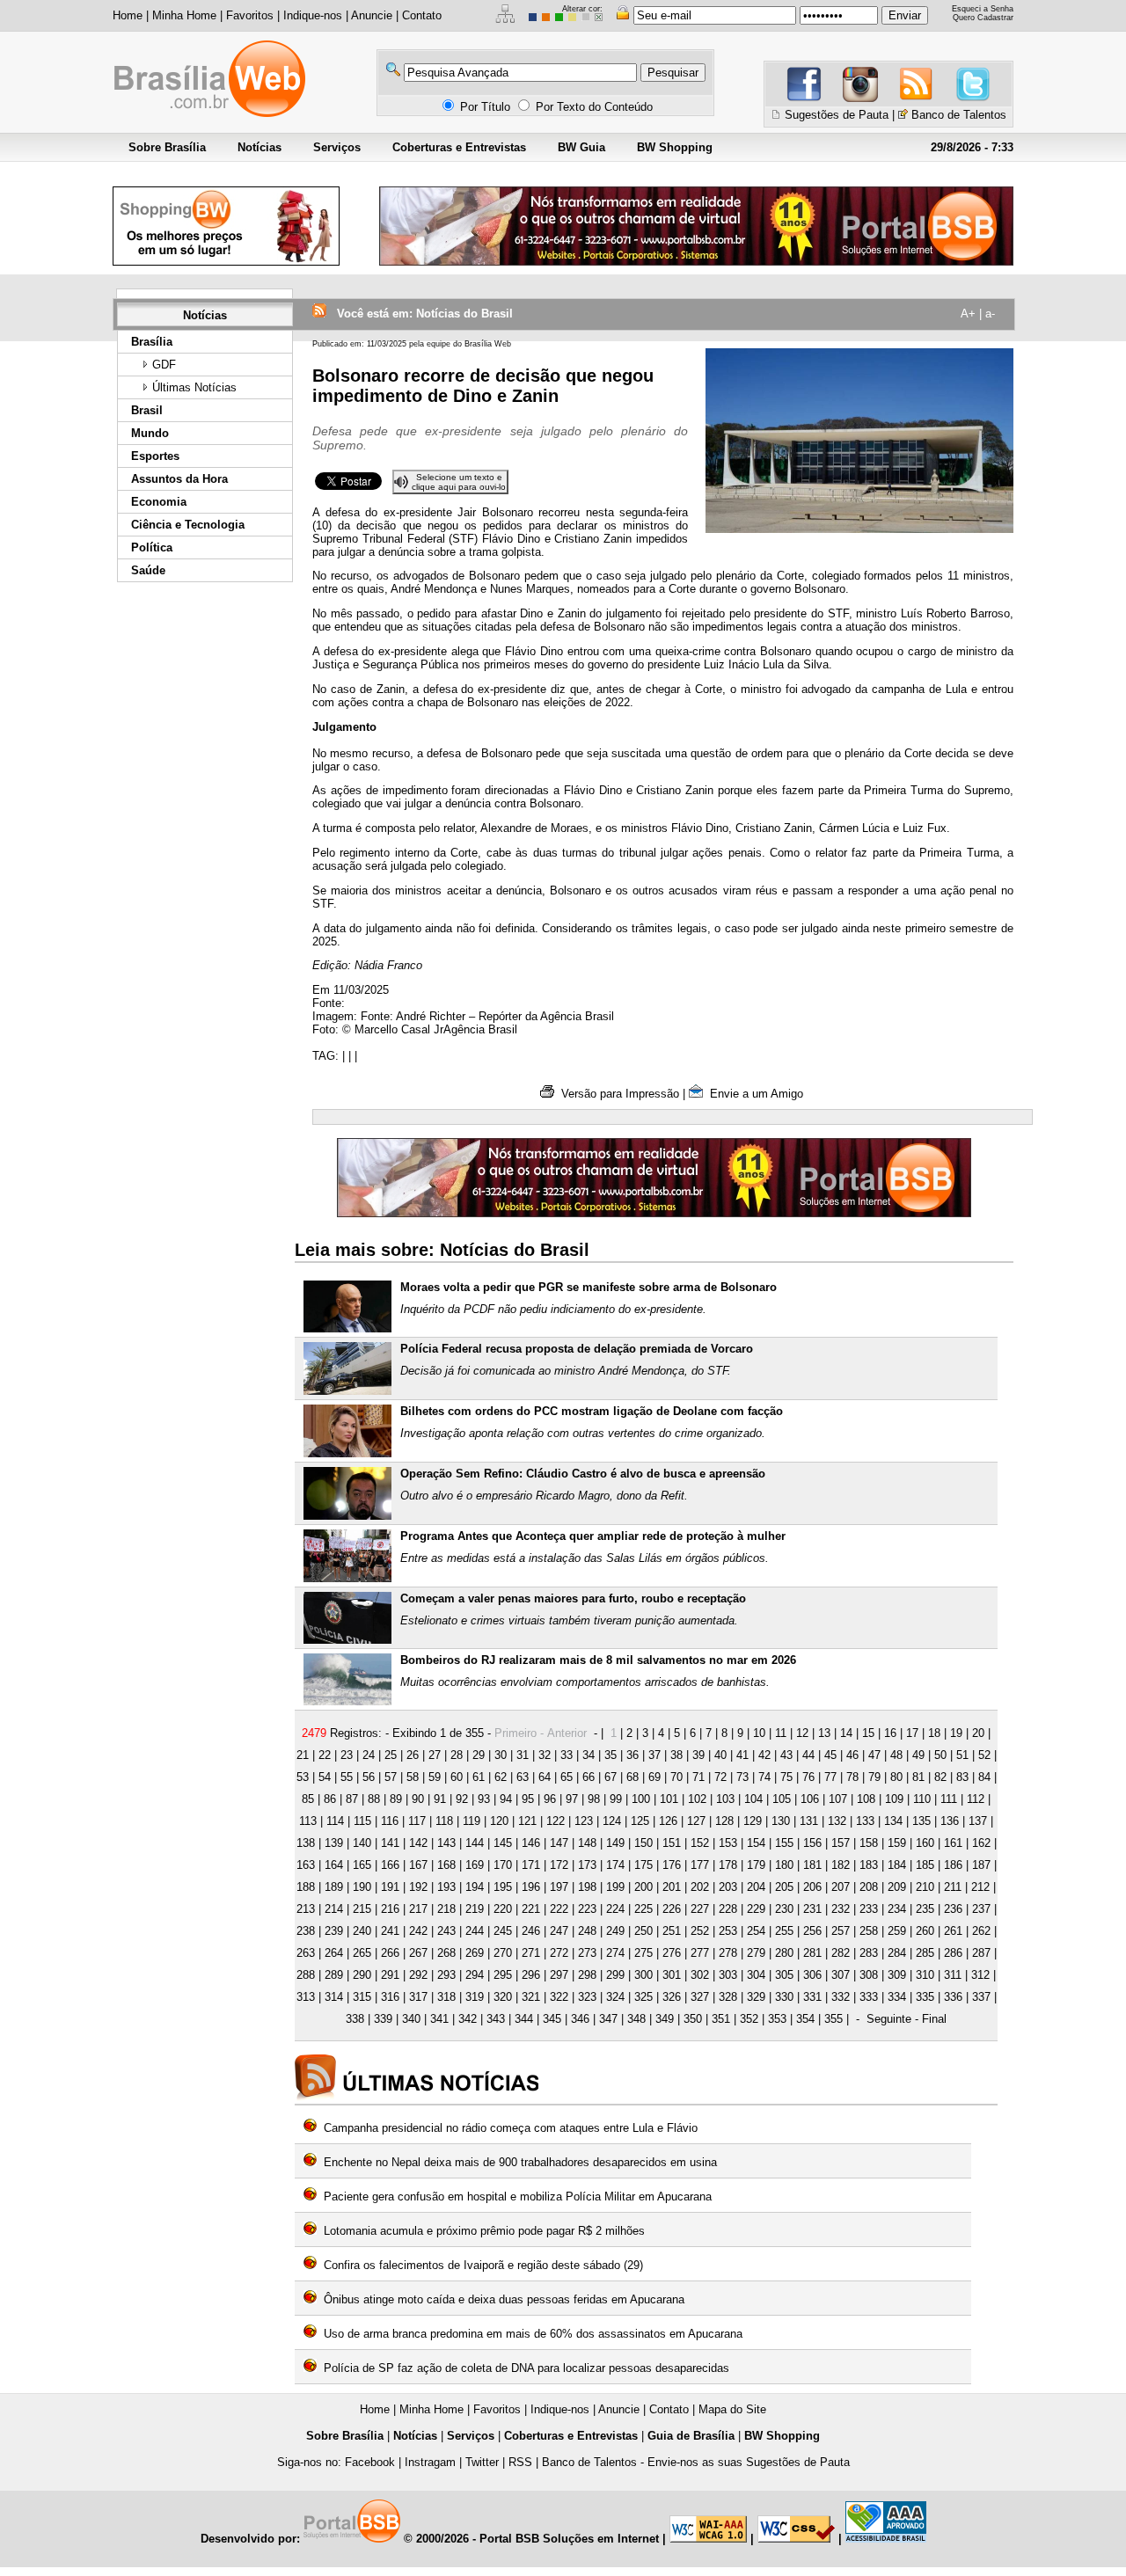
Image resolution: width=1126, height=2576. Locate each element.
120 (499, 1821)
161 (953, 1843)
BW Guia (581, 147)
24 (369, 1755)
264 (334, 1953)
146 (531, 1843)
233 (869, 1909)
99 (616, 1799)
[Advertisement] (203, 859)
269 (475, 1953)
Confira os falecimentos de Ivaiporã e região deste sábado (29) (483, 2265)
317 (418, 1997)
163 (306, 1865)
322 (559, 1997)
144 (475, 1843)
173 (587, 1865)
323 (587, 1997)
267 (418, 1953)
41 (742, 1755)
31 (523, 1755)
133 (865, 1821)
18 (934, 1733)
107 (838, 1799)
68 (632, 1777)
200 (643, 1887)
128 (724, 1821)
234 (897, 1909)
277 (700, 1953)
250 (643, 1931)
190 (362, 1887)
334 (897, 1997)
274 (615, 1953)
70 (676, 1777)
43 (786, 1755)
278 (728, 1953)
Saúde (148, 570)
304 (756, 1975)
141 (390, 1843)
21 (303, 1755)
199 (615, 1887)
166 (390, 1865)
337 (981, 1997)
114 (335, 1821)
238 (306, 1931)
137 (978, 1821)
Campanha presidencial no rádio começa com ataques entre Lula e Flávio (511, 2128)
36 (632, 1755)
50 (940, 1755)
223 (587, 1909)
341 (439, 2019)
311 (953, 1975)
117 (417, 1821)
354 (805, 2019)
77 (830, 1777)
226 (672, 1909)
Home (128, 15)
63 (523, 1777)
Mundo (150, 433)
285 (925, 1953)
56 (369, 1777)
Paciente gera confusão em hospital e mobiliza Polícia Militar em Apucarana (518, 2197)
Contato (422, 15)
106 (810, 1799)
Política (152, 547)
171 (531, 1865)
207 (841, 1887)
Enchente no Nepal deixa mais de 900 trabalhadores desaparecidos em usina (520, 2162)
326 (672, 1997)
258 (869, 1931)
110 (922, 1799)
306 (812, 1975)
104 (753, 1799)
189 (334, 1887)
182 (841, 1865)
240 (362, 1931)
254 (756, 1931)
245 (503, 1931)
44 (808, 1755)
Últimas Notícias (193, 387)
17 (912, 1733)
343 (496, 2019)
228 (728, 1909)
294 (475, 1975)
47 (874, 1755)
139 (334, 1843)
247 (559, 1931)
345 (552, 2019)
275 (643, 1953)
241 (390, 1931)
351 (721, 2019)
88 (374, 1799)
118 (444, 1821)
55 (347, 1777)
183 (869, 1865)
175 (643, 1865)
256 (812, 1931)
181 (812, 1865)
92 (462, 1799)
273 (587, 1953)
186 (953, 1865)
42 (764, 1755)
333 (869, 1997)
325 (643, 1997)
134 (893, 1821)
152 (700, 1843)
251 (672, 1931)
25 (391, 1755)
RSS (520, 2462)
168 (446, 1865)
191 (390, 1887)
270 (503, 1953)
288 (306, 1975)
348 (636, 2019)
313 (306, 1997)
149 (615, 1843)
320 (503, 1997)
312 (980, 1975)
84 (984, 1777)
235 (925, 1909)
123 (584, 1821)
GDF (162, 365)
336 (953, 1997)
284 (897, 1953)
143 (446, 1843)
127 (696, 1821)
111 (949, 1799)
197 (559, 1887)
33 (567, 1755)
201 (672, 1887)
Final (934, 2019)
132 (837, 1821)
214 (334, 1909)
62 (501, 1777)
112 (976, 1799)
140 (362, 1843)
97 (572, 1799)
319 (475, 1997)
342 (468, 2019)
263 (306, 1953)
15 (868, 1733)
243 (446, 1931)
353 (777, 2019)
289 (334, 1975)
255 (784, 1931)
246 (531, 1931)
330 (784, 1997)
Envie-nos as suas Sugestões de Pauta (749, 2462)
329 (756, 1997)
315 (362, 1997)
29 (479, 1755)
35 (611, 1755)
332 (841, 1997)
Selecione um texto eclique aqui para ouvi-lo (459, 482)
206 (812, 1887)
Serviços (337, 147)
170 (503, 1865)
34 (589, 1755)
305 (784, 1975)
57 (391, 1777)
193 (446, 1887)
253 (728, 1931)
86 (330, 1799)
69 (654, 1777)
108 (866, 1799)
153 (728, 1843)
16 (890, 1733)
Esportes (155, 456)
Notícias (260, 147)
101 (669, 1799)
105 (782, 1799)
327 (700, 1997)
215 (362, 1909)
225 (643, 1909)
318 (446, 1997)
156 (812, 1843)
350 (693, 2019)
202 (700, 1887)
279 (756, 1953)
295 (503, 1975)
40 (720, 1755)
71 (698, 1777)
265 (362, 1953)
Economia (159, 502)
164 (334, 1865)
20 (978, 1733)
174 (615, 1865)
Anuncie (372, 15)
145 (503, 1843)
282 (841, 1953)
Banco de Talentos (959, 115)
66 (589, 1777)
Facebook (370, 2462)
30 (501, 1755)
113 (308, 1821)
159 (897, 1843)
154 (756, 1843)
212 (980, 1887)
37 (654, 1755)
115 (362, 1821)
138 (306, 1843)
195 (503, 1887)
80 (896, 1777)
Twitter (482, 2462)
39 (698, 1755)
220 (503, 1909)
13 (824, 1733)
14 (846, 1733)
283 (869, 1953)
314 (334, 1997)
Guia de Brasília (691, 2436)
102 (697, 1799)
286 (953, 1953)
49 (918, 1755)
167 (418, 1865)
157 (841, 1843)
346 (580, 2019)
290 (362, 1975)
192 (418, 1887)
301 (672, 1975)
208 (869, 1887)
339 (383, 2019)
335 (925, 1997)
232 (841, 1909)
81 (918, 1777)
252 (700, 1931)
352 (749, 2019)
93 (484, 1799)
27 (435, 1755)
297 (559, 1975)
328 (728, 1997)
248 (587, 1931)
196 (531, 1887)
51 (962, 1755)
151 (672, 1843)
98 (594, 1799)
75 (786, 1777)
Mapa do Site (732, 2409)
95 (528, 1799)
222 (559, 1909)
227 (700, 1909)
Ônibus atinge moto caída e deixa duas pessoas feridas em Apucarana (504, 2299)
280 (784, 1953)
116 (390, 1821)
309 (897, 1975)
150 (643, 1843)
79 (874, 1777)
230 (784, 1909)
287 (981, 1953)
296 (531, 1975)
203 (728, 1887)
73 (742, 1777)
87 (352, 1799)
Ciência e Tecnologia (188, 525)
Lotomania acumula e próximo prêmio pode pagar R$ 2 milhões (484, 2231)
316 (390, 1997)
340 (411, 2019)
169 (475, 1865)
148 (587, 1843)
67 (611, 1777)
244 (475, 1931)
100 (641, 1799)
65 (567, 1777)
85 (308, 1799)
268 (446, 1953)
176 (672, 1865)
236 (953, 1909)
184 (897, 1865)
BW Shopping (675, 147)
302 (700, 1975)
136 (950, 1821)
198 (587, 1887)
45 (830, 1755)
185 (925, 1865)
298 (587, 1975)
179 (756, 1865)
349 (665, 2019)
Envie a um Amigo (753, 1094)
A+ (968, 314)
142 (418, 1843)
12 (802, 1733)
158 (869, 1843)
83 (962, 1777)
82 (940, 1777)
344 (524, 2019)
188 (306, 1887)
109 (894, 1799)
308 (869, 1975)
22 (325, 1755)
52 (984, 1755)
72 (720, 1777)
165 (362, 1865)
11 (781, 1733)
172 (559, 1865)
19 (956, 1733)
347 (608, 2019)
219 (475, 1909)
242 (418, 1931)
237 (981, 1909)
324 (615, 1997)
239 (334, 1931)
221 (531, 1909)
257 (841, 1931)
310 (925, 1975)
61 (479, 1777)
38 (676, 1755)
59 (435, 1777)
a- (990, 314)
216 (390, 1909)
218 (446, 1909)
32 (545, 1755)
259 (897, 1931)
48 (896, 1755)
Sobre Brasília (167, 147)
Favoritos (250, 15)
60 (457, 1777)
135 (921, 1821)
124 (612, 1821)
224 (615, 1909)
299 (615, 1975)
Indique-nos (313, 15)
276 (672, 1953)
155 (784, 1843)
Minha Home (184, 15)
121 (527, 1821)
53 (303, 1777)
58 (413, 1777)
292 (418, 1975)
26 (413, 1755)
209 (897, 1887)
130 (781, 1821)
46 (852, 1755)
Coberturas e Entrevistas (459, 147)
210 (925, 1887)
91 (440, 1799)
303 (728, 1975)
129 (753, 1821)
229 (756, 1909)
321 (531, 1997)
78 (852, 1777)
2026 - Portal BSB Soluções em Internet (552, 2539)
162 (981, 1843)
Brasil (147, 410)
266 (390, 1953)
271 (531, 1953)
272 (559, 1953)
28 (457, 1755)
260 (925, 1931)
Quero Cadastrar (983, 18)
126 (668, 1821)
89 (396, 1799)
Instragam (430, 2462)
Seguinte (889, 2019)
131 (809, 1821)
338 (355, 2019)
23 (347, 1755)
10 (759, 1733)
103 (725, 1799)
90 (418, 1799)
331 (812, 1997)
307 (841, 1975)
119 (472, 1821)
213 (306, 1909)
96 (550, 1799)
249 (615, 1931)
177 (700, 1865)
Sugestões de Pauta (837, 115)
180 (784, 1865)
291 (390, 1975)
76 (808, 1777)
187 (981, 1865)
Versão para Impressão (617, 1094)
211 (953, 1887)
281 (812, 1953)
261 (953, 1931)
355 (834, 2019)
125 (640, 1821)
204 (756, 1887)
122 (556, 1821)
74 (764, 1777)
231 (812, 1909)
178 (728, 1865)
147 (559, 1843)
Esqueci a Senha (983, 9)
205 (784, 1887)
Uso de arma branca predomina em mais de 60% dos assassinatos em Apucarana (533, 2334)
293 (446, 1975)
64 (545, 1777)
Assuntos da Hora (179, 479)
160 (925, 1843)
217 (418, 1909)
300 (643, 1975)
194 (475, 1887)
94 (506, 1799)
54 (325, 1777)
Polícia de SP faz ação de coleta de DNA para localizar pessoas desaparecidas (526, 2368)
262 (981, 1931)
